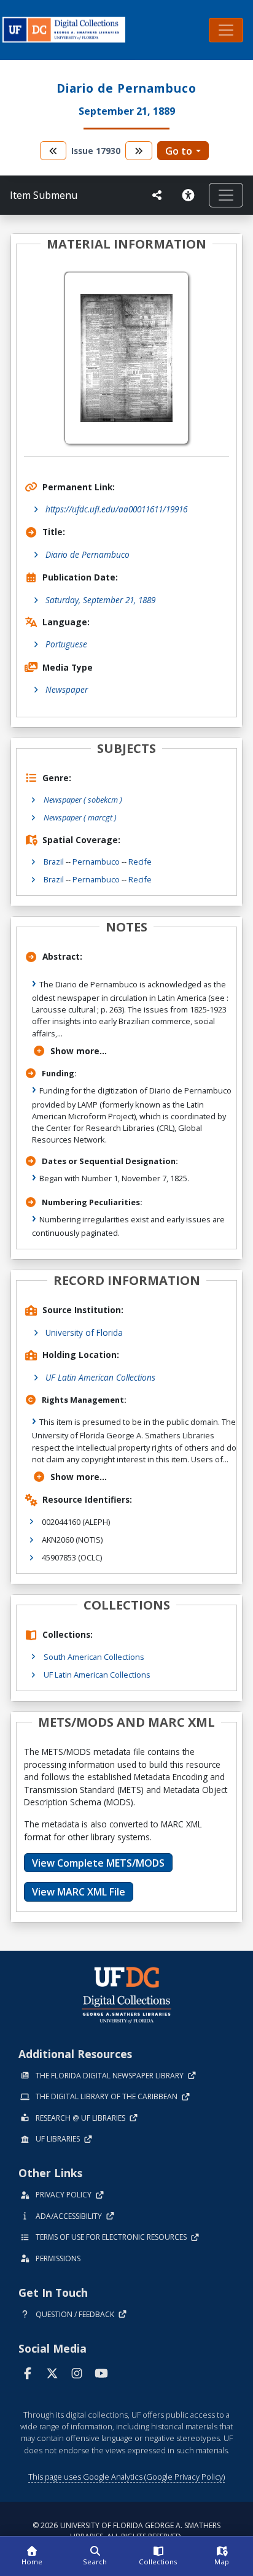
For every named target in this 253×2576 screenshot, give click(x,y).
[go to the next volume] (139, 151)
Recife (140, 862)
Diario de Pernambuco (88, 554)
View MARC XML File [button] (79, 1892)
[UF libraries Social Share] (157, 195)
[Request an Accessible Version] (190, 195)
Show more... (79, 1051)
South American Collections (94, 1657)
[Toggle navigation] (226, 30)
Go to (179, 151)
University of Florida (84, 1332)
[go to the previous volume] (53, 151)
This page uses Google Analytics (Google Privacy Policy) (126, 2477)
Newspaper (67, 689)
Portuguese (66, 644)
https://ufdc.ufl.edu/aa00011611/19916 (116, 509)
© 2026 (126, 2531)
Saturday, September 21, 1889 (100, 600)
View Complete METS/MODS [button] (98, 1863)
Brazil (54, 862)
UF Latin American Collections (100, 1377)
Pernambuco (96, 862)
